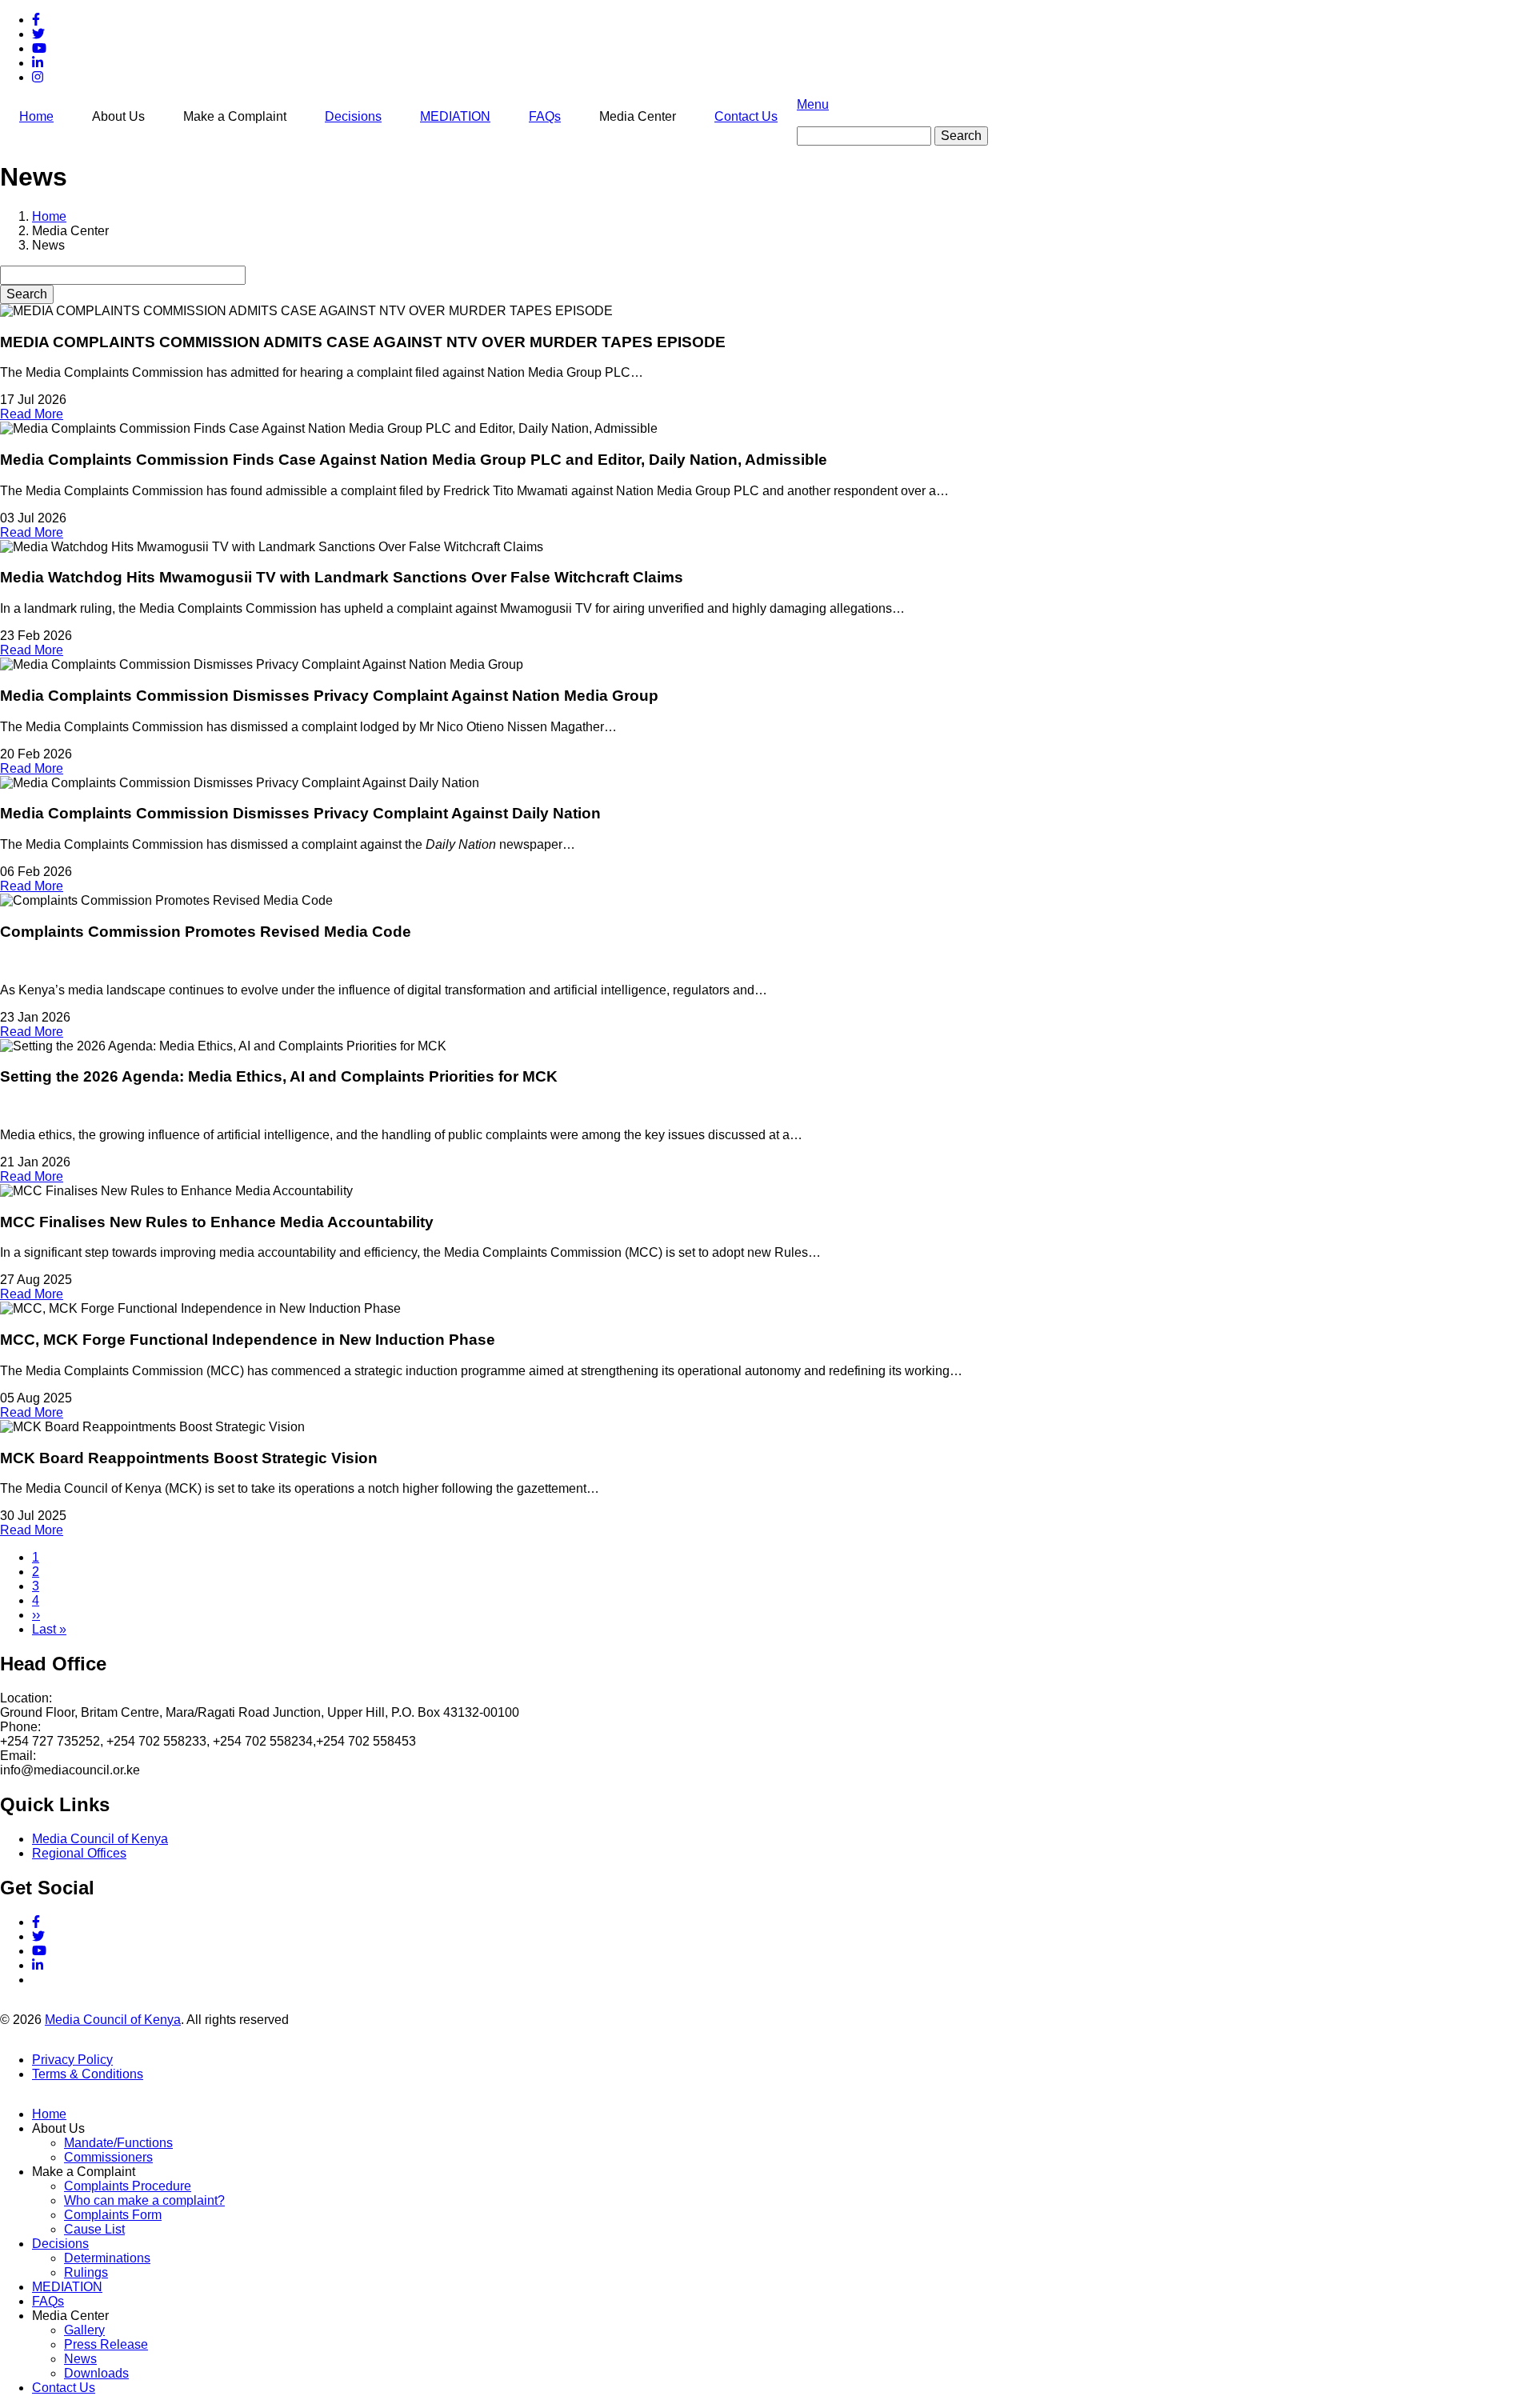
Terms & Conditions (88, 2074)
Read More (32, 414)
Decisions (353, 116)
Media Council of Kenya (100, 1839)
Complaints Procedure (128, 2186)
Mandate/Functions (118, 2143)
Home (36, 116)
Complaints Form (113, 2215)
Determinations (107, 2258)
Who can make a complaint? (144, 2200)
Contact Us (746, 116)
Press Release (106, 2344)
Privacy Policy (72, 2060)
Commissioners (108, 2157)
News (80, 2359)
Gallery (84, 2330)
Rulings (86, 2272)
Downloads (96, 2373)
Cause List (94, 2229)
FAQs (545, 116)
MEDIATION (455, 116)
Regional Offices (79, 1853)
